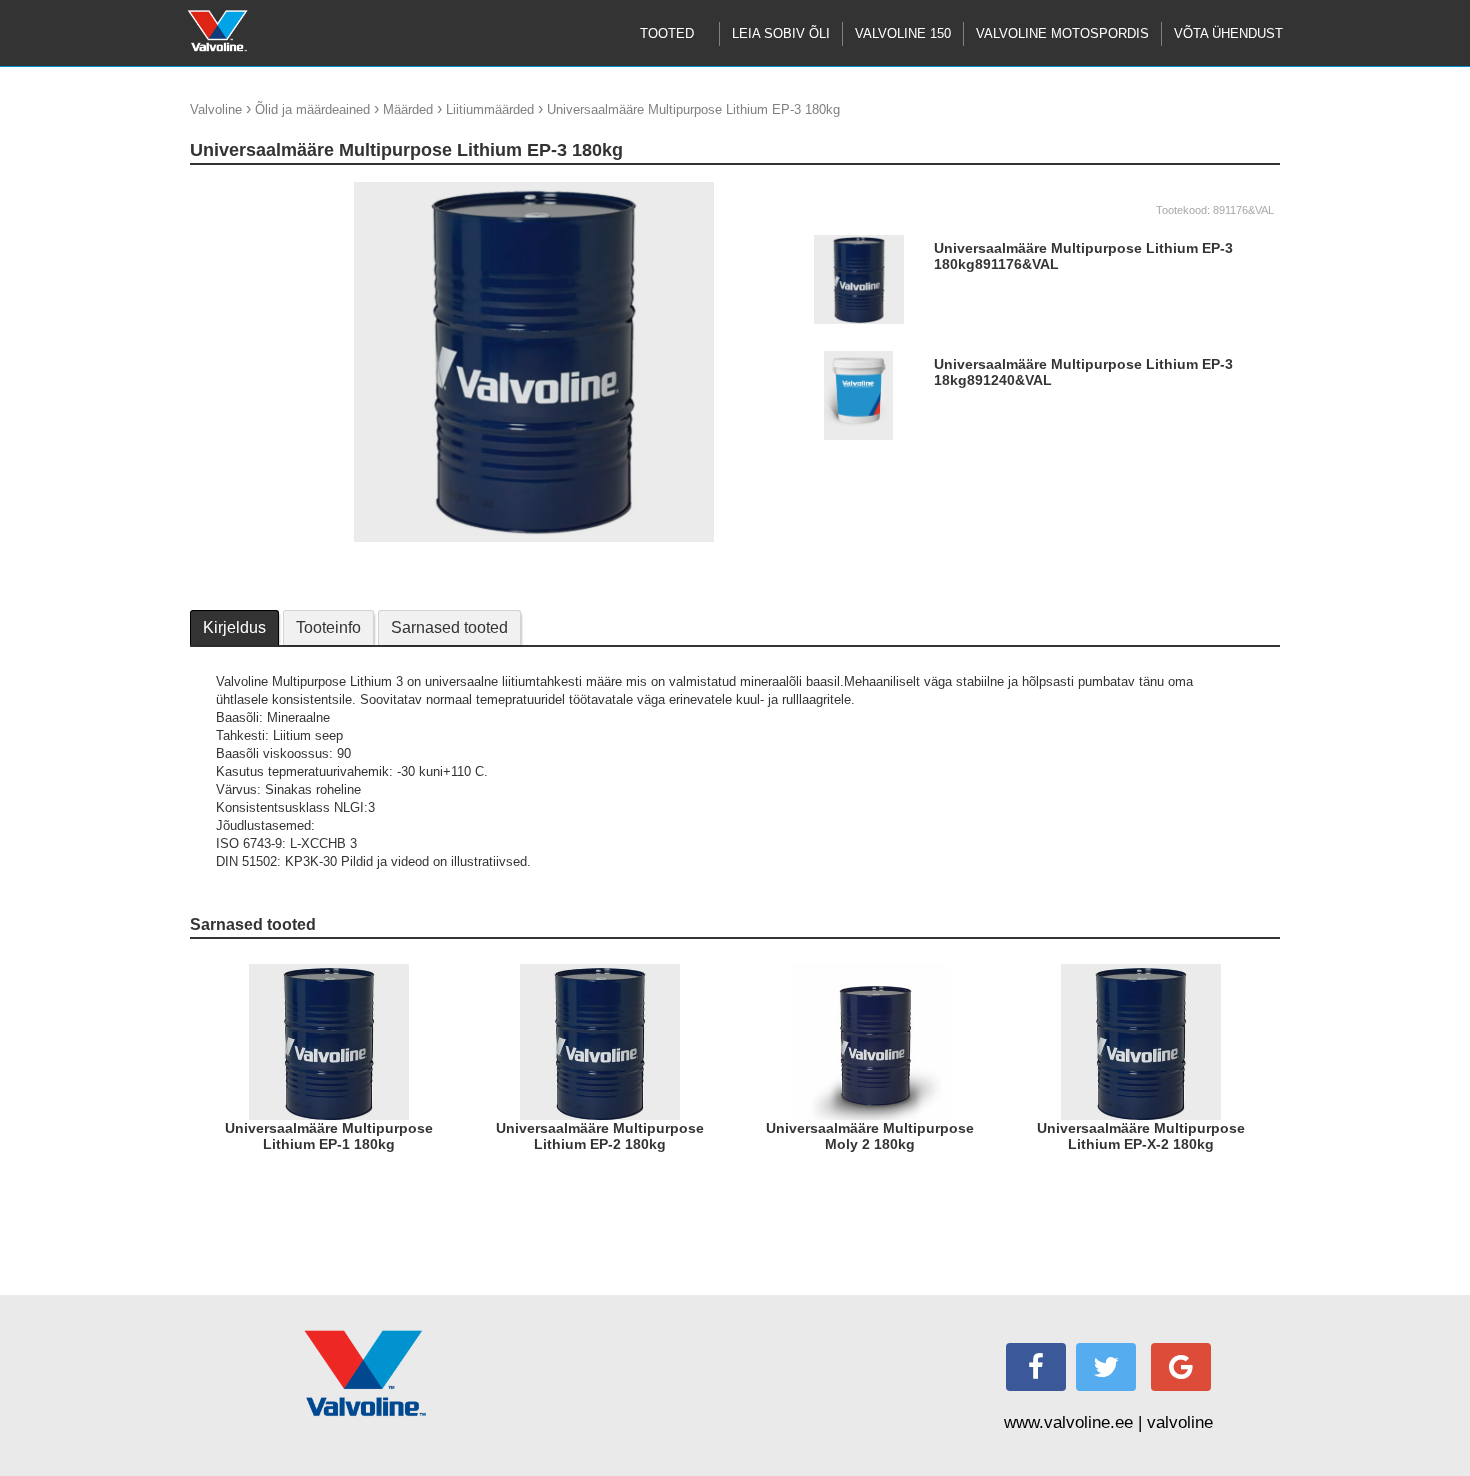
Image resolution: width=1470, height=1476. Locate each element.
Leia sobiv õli (781, 33)
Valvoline (216, 109)
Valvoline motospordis (1062, 33)
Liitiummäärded (490, 109)
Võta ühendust (1228, 33)
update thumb (235, 189)
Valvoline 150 (903, 33)
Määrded (408, 109)
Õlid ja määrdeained (312, 109)
